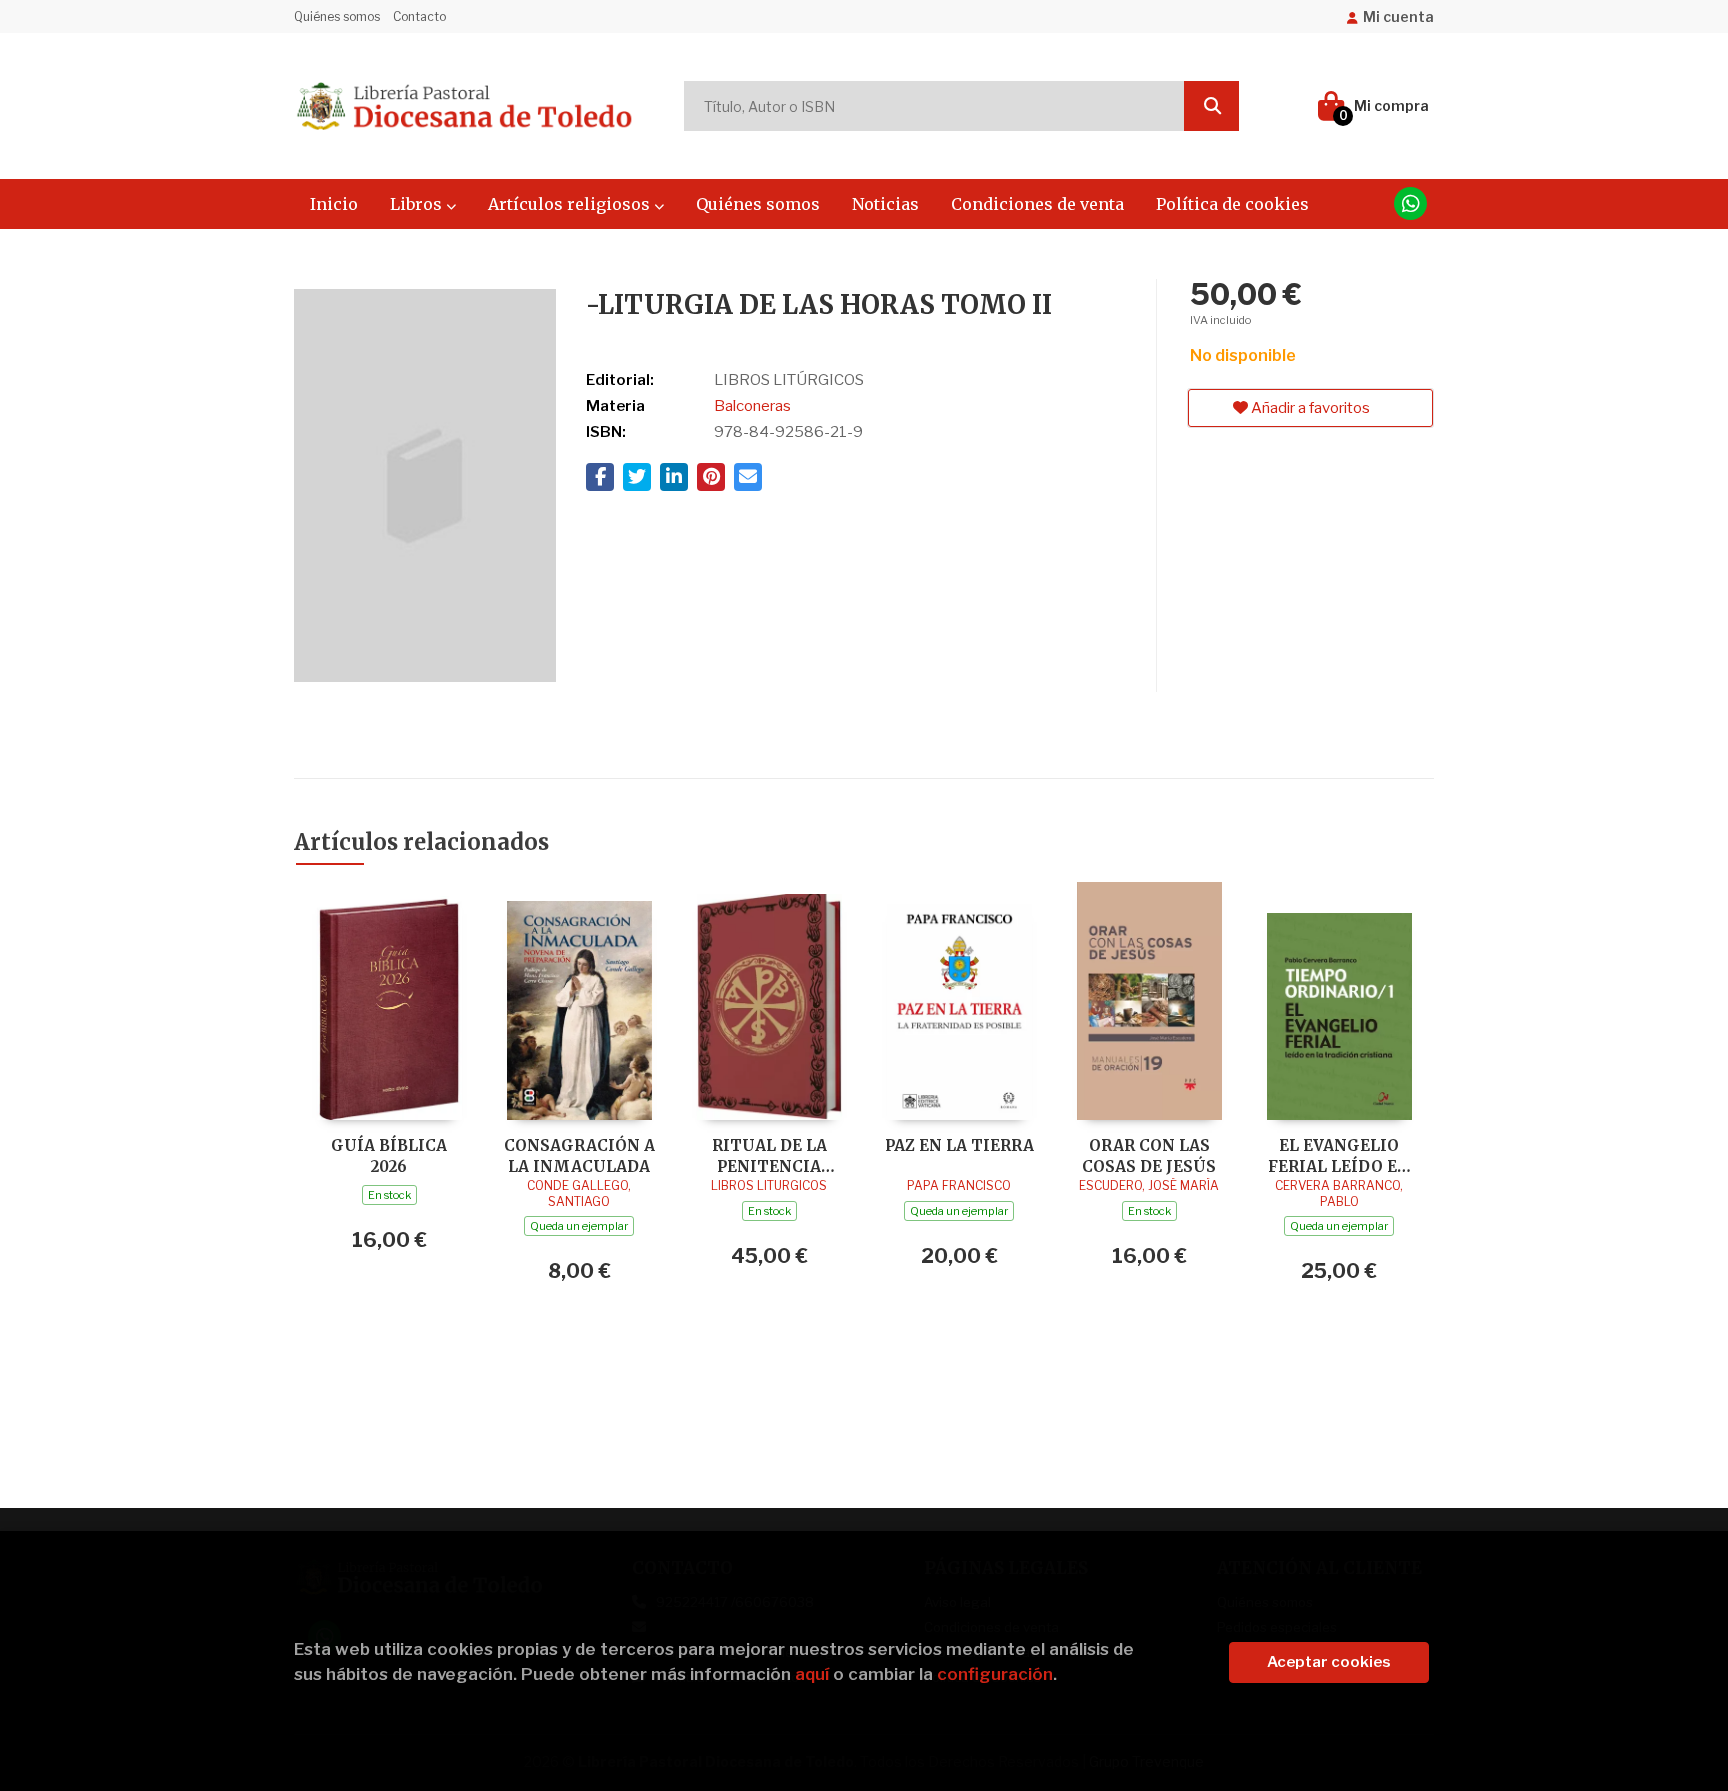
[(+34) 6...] (1410, 203)
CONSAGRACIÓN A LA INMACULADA (579, 1155)
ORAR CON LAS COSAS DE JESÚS (1149, 1155)
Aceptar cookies (1329, 1662)
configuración (995, 1674)
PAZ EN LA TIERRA (959, 1145)
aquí (812, 1674)
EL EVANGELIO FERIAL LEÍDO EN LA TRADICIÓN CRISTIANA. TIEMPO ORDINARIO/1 (1339, 1155)
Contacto (419, 16)
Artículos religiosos (571, 204)
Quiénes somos (337, 16)
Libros (418, 204)
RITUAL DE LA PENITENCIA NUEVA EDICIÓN (769, 1155)
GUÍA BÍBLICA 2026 (389, 1155)
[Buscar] (1211, 106)
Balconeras (752, 406)
